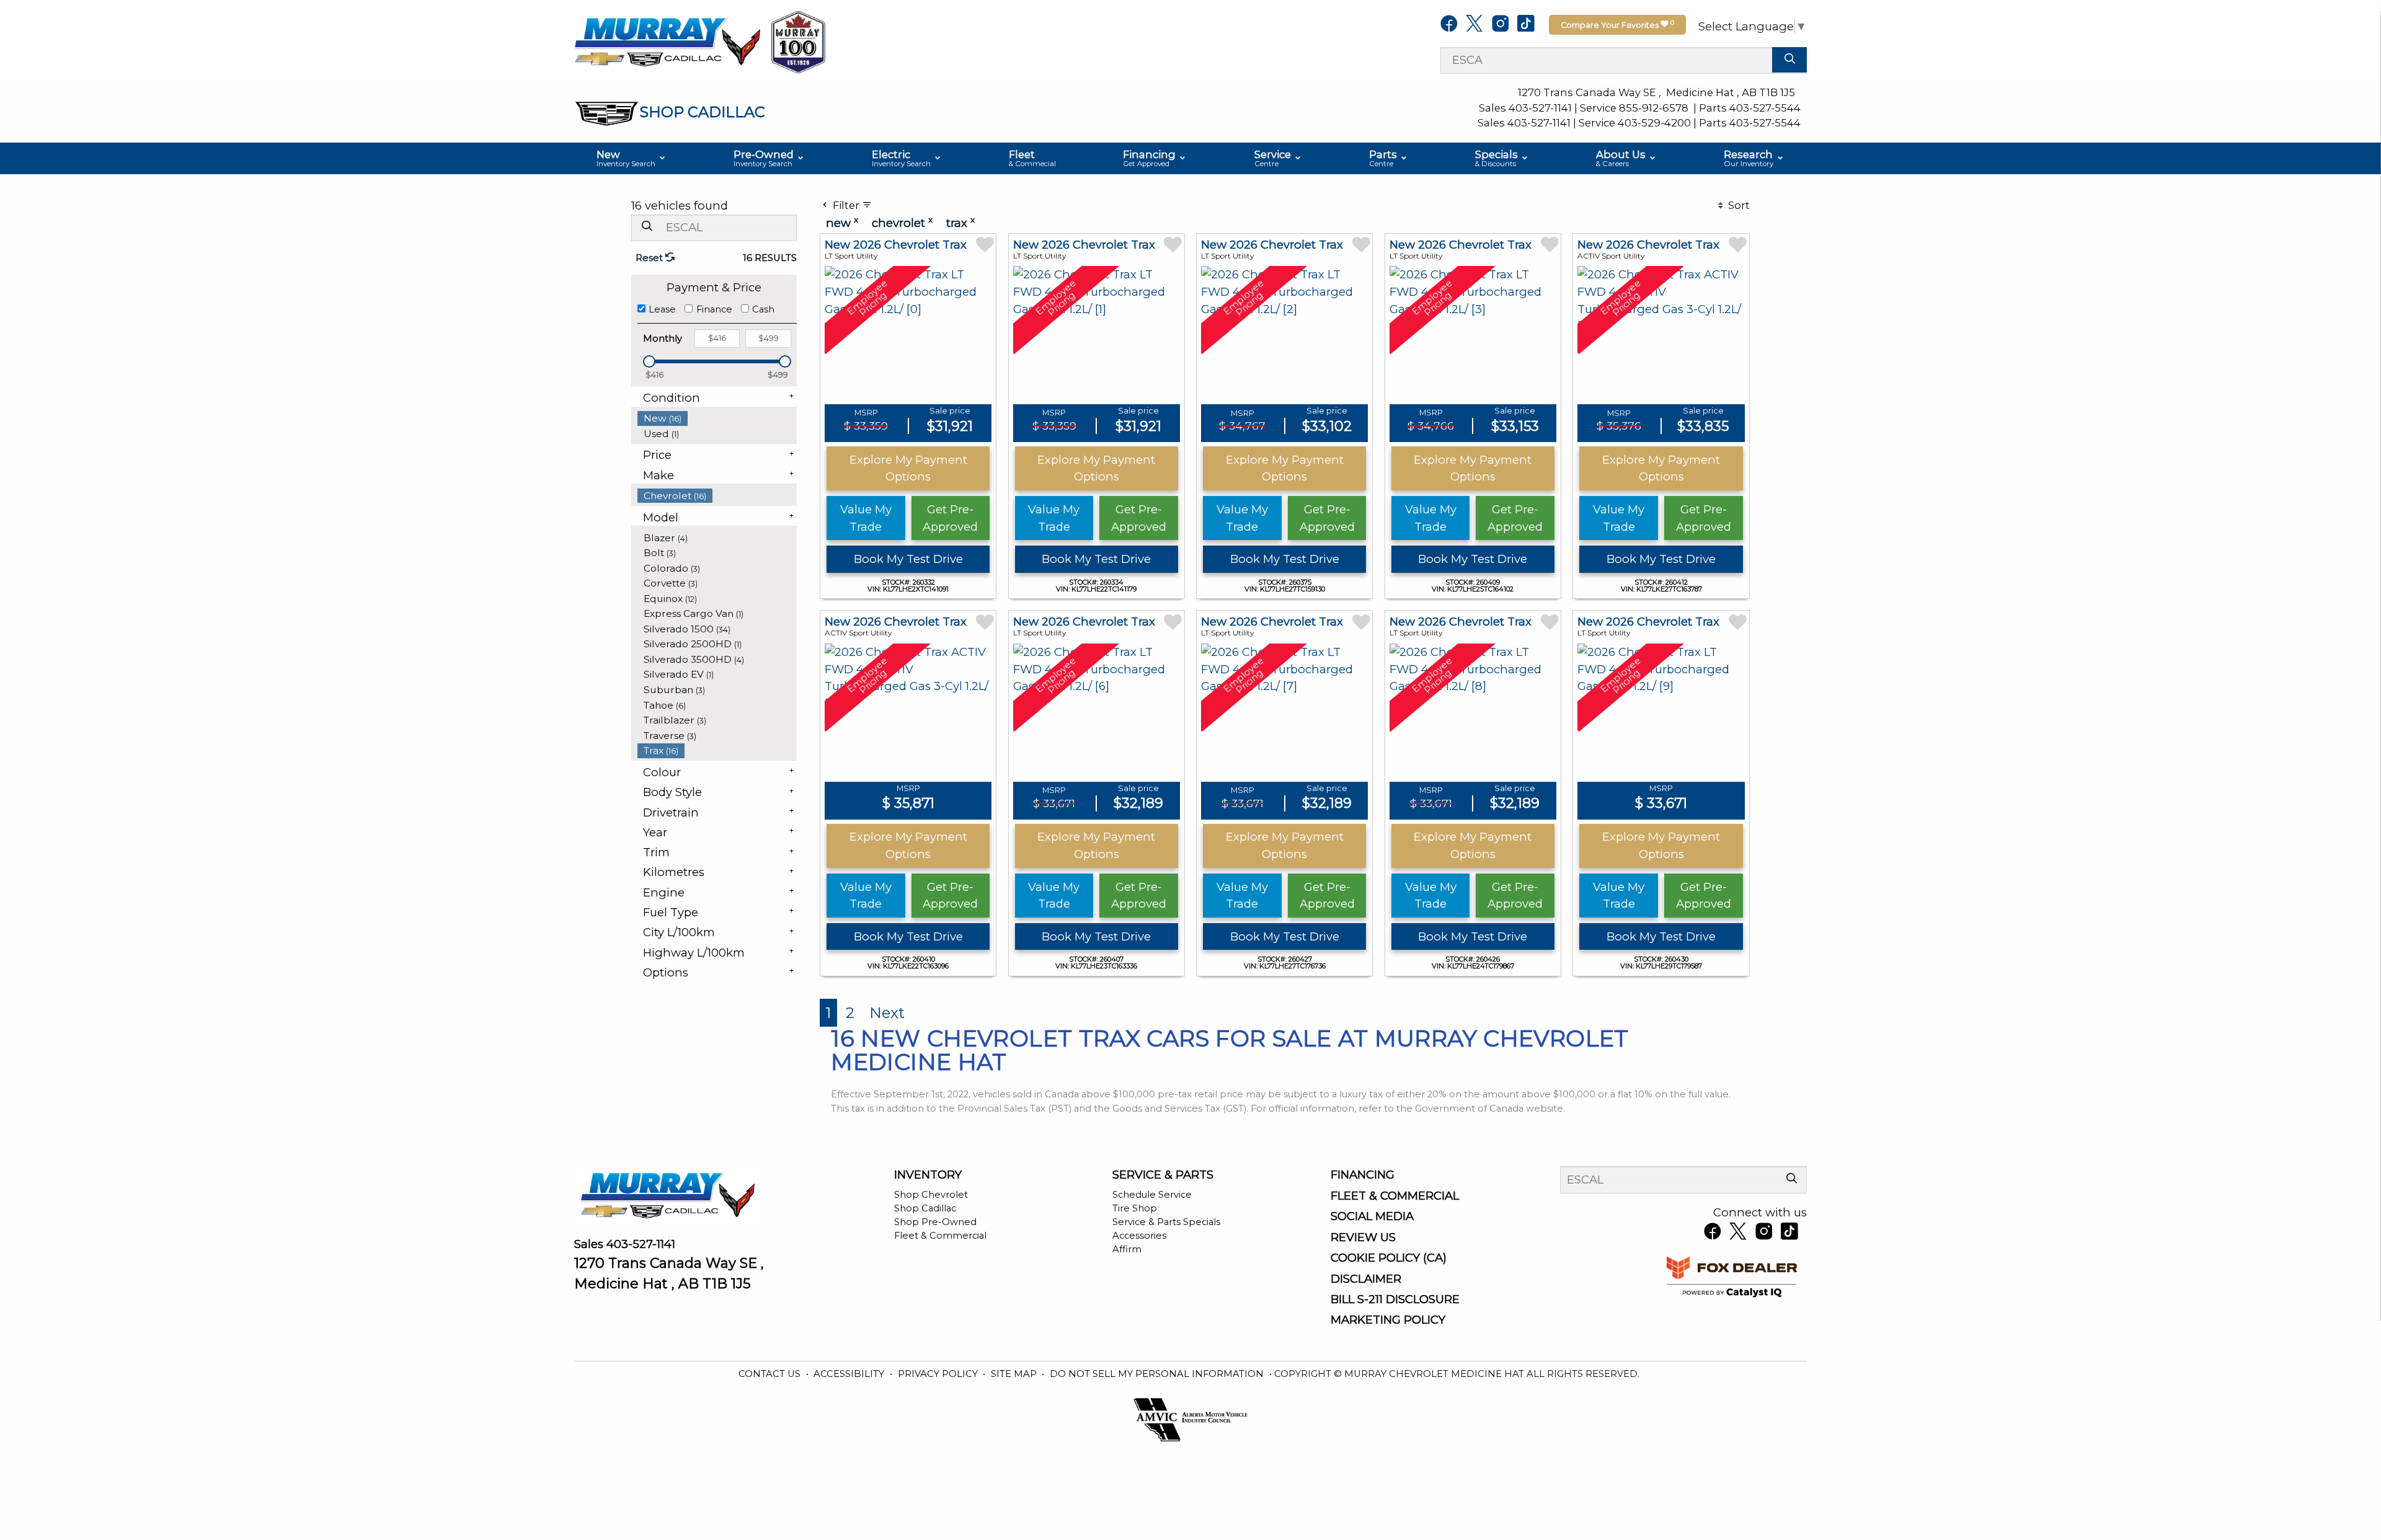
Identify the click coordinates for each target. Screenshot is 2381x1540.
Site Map (1015, 1374)
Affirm (1127, 1249)
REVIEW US (1363, 1237)
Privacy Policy (939, 1374)
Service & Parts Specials (1166, 1222)
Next (887, 1013)
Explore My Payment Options (908, 468)
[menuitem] (717, 418)
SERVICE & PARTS (1163, 1175)
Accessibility (850, 1374)
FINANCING (1363, 1175)
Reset (650, 258)
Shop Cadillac (925, 1208)
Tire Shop (1135, 1208)
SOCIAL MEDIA (1372, 1216)
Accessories (1139, 1236)
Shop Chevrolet (931, 1195)
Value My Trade (866, 518)
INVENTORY (928, 1175)
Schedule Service (1152, 1195)
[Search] (1789, 60)
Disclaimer (1366, 1279)
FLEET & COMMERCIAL (1395, 1196)
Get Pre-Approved (950, 518)
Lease (662, 309)
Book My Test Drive (908, 559)
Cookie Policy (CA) (1389, 1258)
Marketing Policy (1388, 1320)
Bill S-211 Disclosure (1395, 1299)
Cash (763, 309)
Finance (714, 309)
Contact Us (771, 1374)
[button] (632, 159)
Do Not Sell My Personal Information (1158, 1374)
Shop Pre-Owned (935, 1222)
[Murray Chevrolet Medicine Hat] (667, 41)
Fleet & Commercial (940, 1236)
